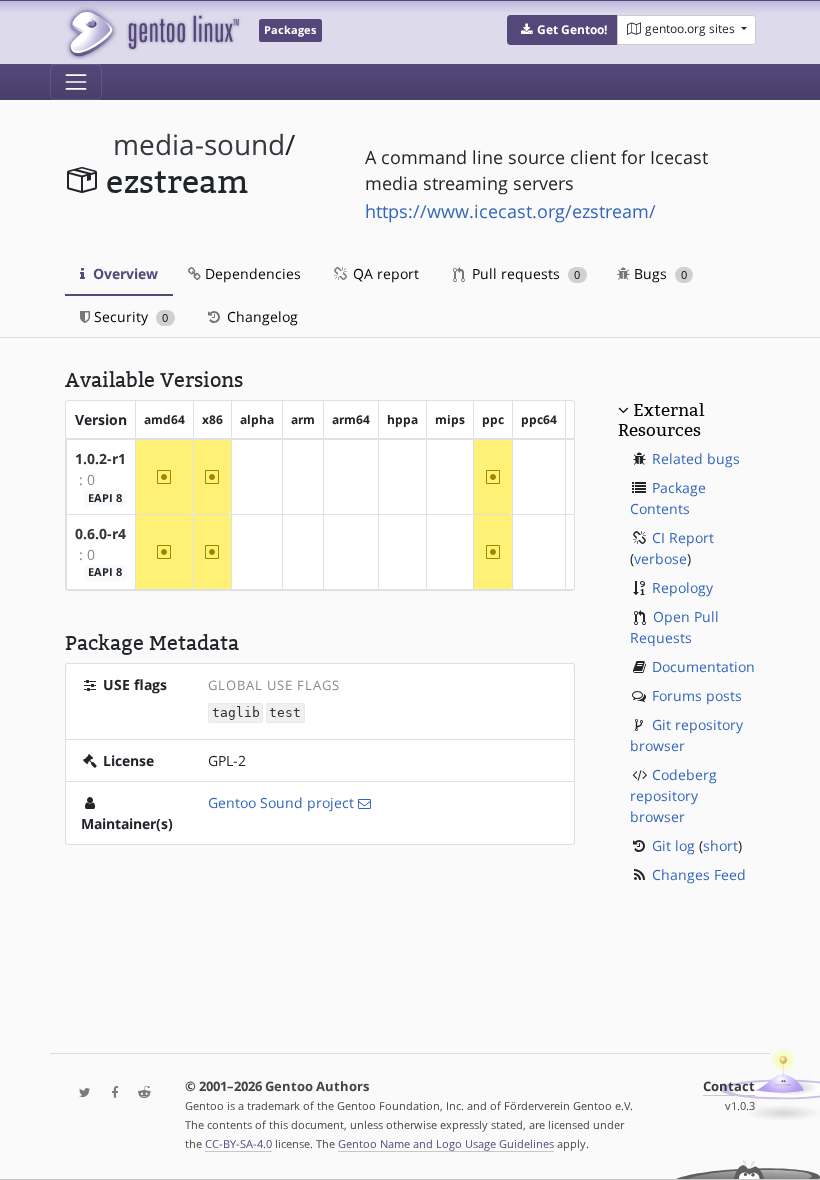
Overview (123, 273)
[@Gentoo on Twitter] (80, 1093)
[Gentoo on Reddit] (139, 1093)
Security (129, 316)
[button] (562, 30)
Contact (729, 1086)
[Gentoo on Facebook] (110, 1093)
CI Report (683, 537)
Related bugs (696, 458)
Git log (673, 845)
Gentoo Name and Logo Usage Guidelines (446, 1143)
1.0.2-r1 (100, 458)
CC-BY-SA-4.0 (238, 1143)
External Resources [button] (661, 420)
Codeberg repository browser (673, 795)
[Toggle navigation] (76, 82)
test (285, 712)
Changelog (260, 316)
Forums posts (697, 695)
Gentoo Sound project (281, 802)
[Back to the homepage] (152, 32)
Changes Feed (699, 874)
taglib (236, 712)
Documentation (703, 666)
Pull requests (524, 273)
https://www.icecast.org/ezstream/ (510, 211)
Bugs (658, 273)
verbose (660, 558)
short (720, 845)
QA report (384, 273)
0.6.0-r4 (100, 533)
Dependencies (251, 273)
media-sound (199, 144)
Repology (682, 587)
